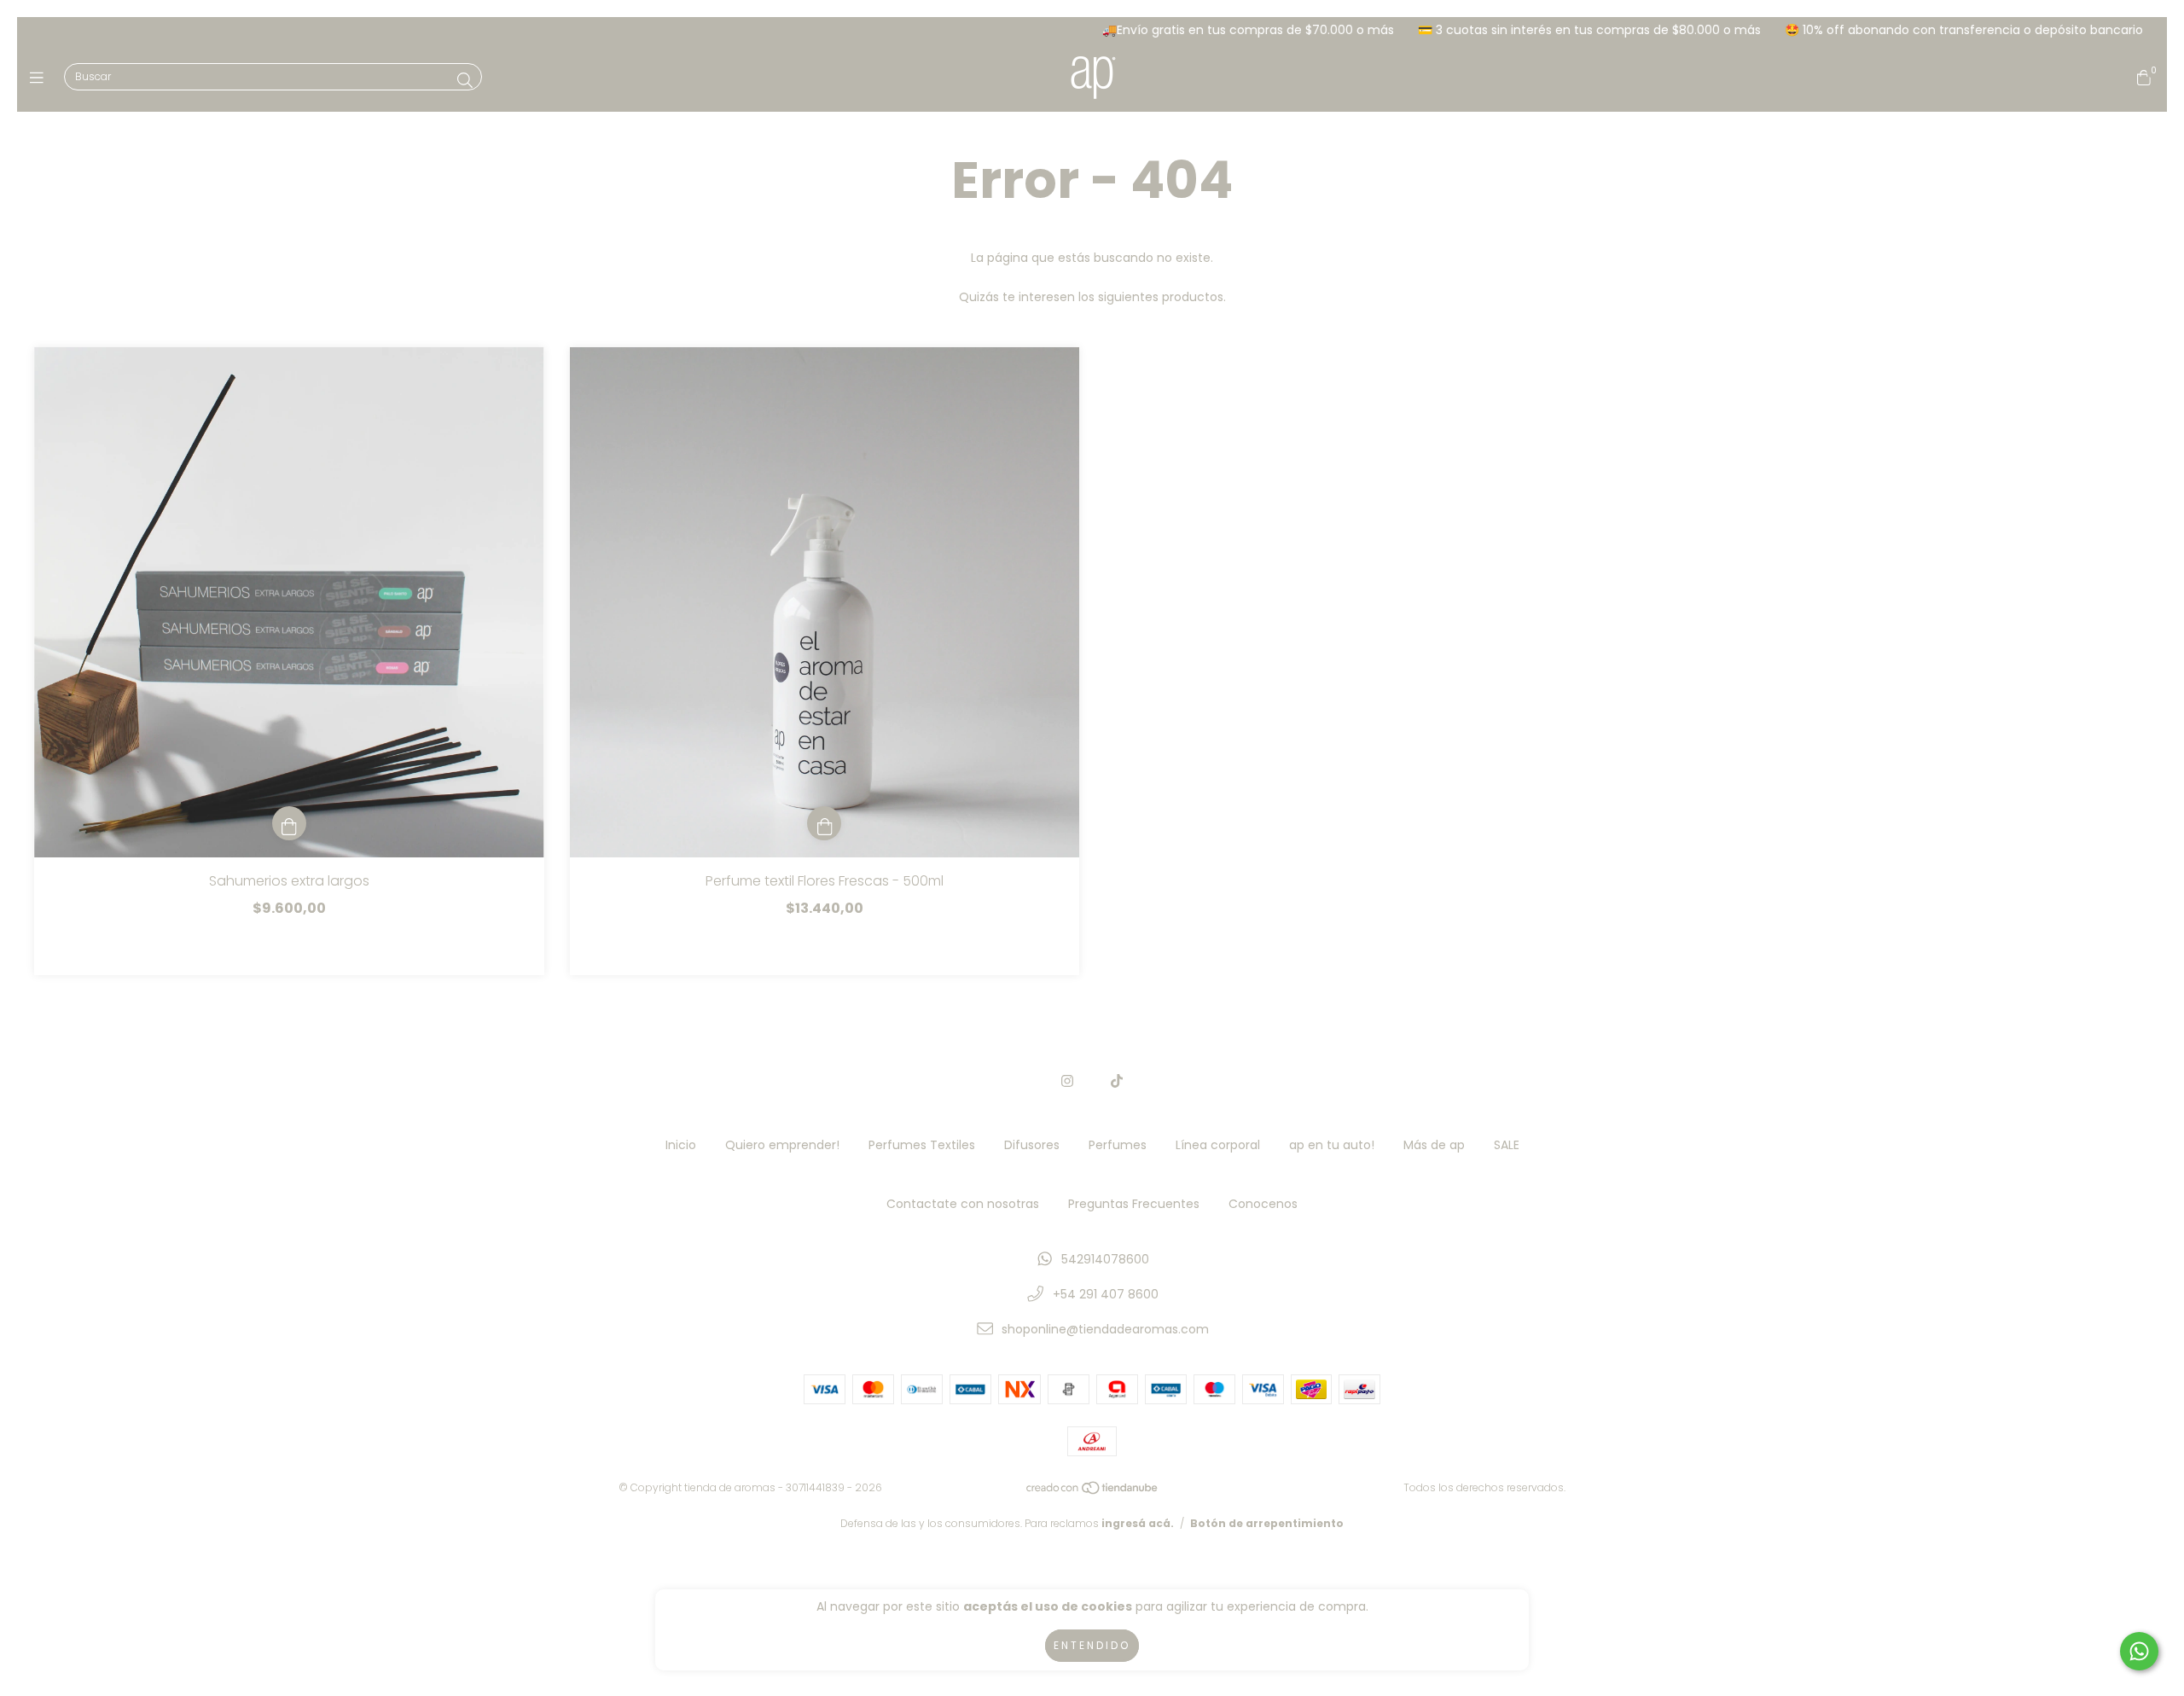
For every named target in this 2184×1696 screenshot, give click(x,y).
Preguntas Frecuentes (1134, 1204)
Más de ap (1434, 1145)
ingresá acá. (1138, 1523)
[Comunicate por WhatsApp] (2139, 1651)
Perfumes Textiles (922, 1145)
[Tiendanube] (1093, 1491)
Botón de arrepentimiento (1267, 1523)
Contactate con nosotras (963, 1204)
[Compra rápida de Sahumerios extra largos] (289, 823)
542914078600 (1105, 1259)
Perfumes (1118, 1145)
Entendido (1092, 1645)
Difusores (1032, 1145)
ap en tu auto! (1332, 1145)
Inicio (681, 1145)
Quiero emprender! (782, 1145)
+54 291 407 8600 (1106, 1294)
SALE (1507, 1145)
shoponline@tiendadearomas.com (1105, 1329)
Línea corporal (1218, 1145)
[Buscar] (465, 81)
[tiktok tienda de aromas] (1117, 1081)
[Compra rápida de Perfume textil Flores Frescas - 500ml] (824, 823)
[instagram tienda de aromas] (1067, 1081)
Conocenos (1263, 1204)
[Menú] (41, 78)
